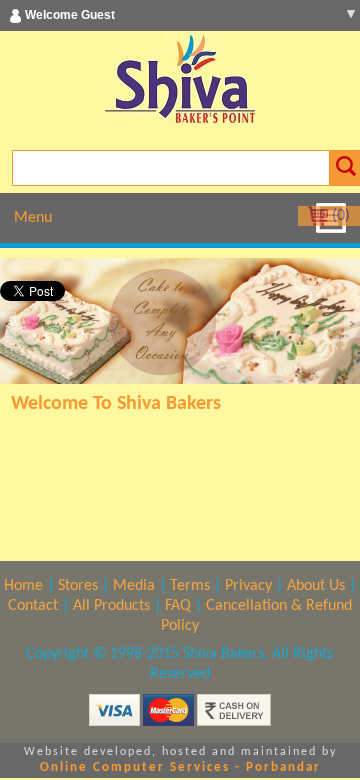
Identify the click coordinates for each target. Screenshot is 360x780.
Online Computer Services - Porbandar (180, 767)
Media (134, 586)
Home (23, 586)
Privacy (248, 586)
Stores (78, 586)
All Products (111, 606)
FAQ (178, 606)
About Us (316, 586)
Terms (190, 586)
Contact (33, 606)
